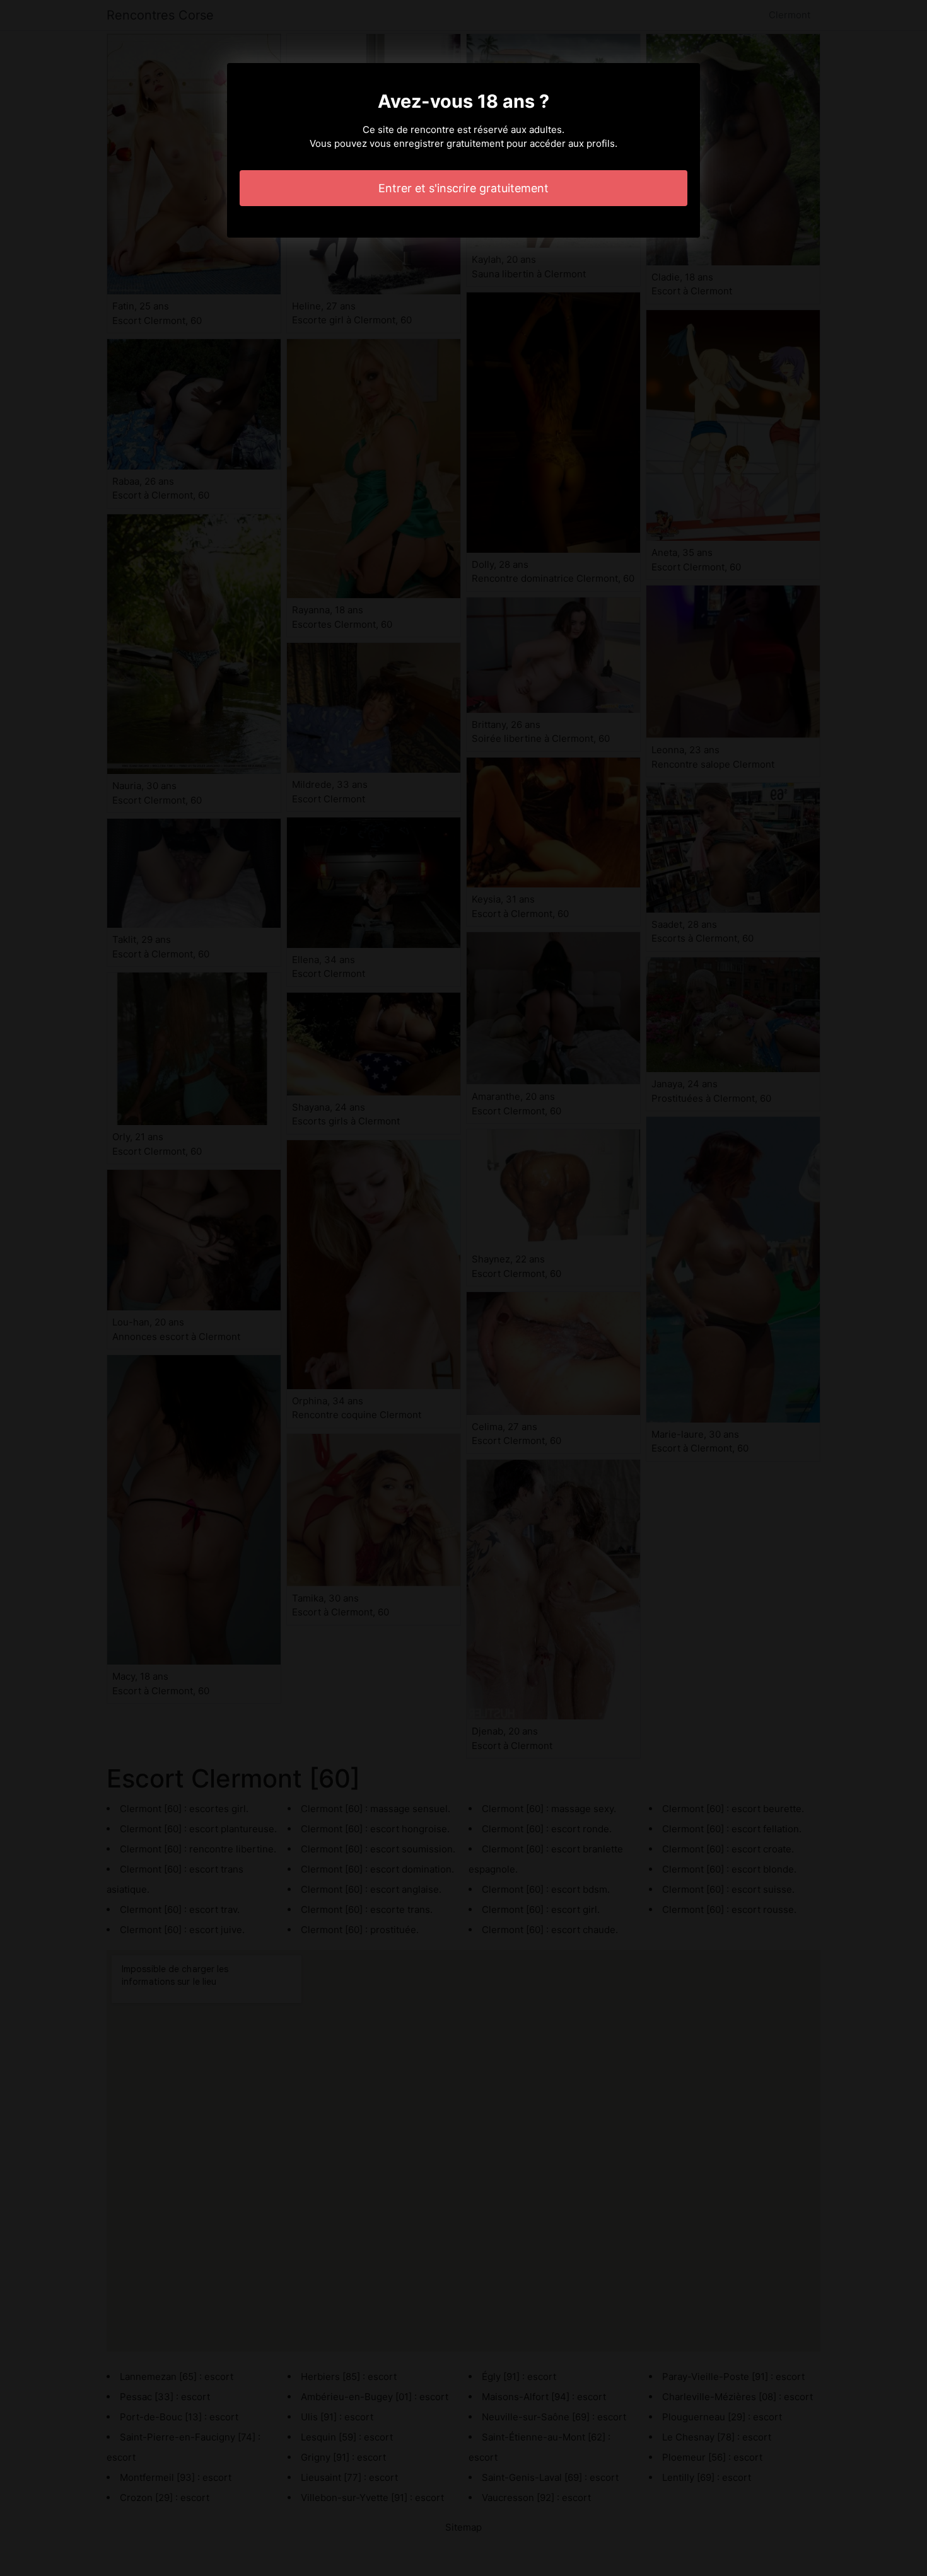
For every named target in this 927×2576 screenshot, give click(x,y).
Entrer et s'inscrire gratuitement (463, 188)
